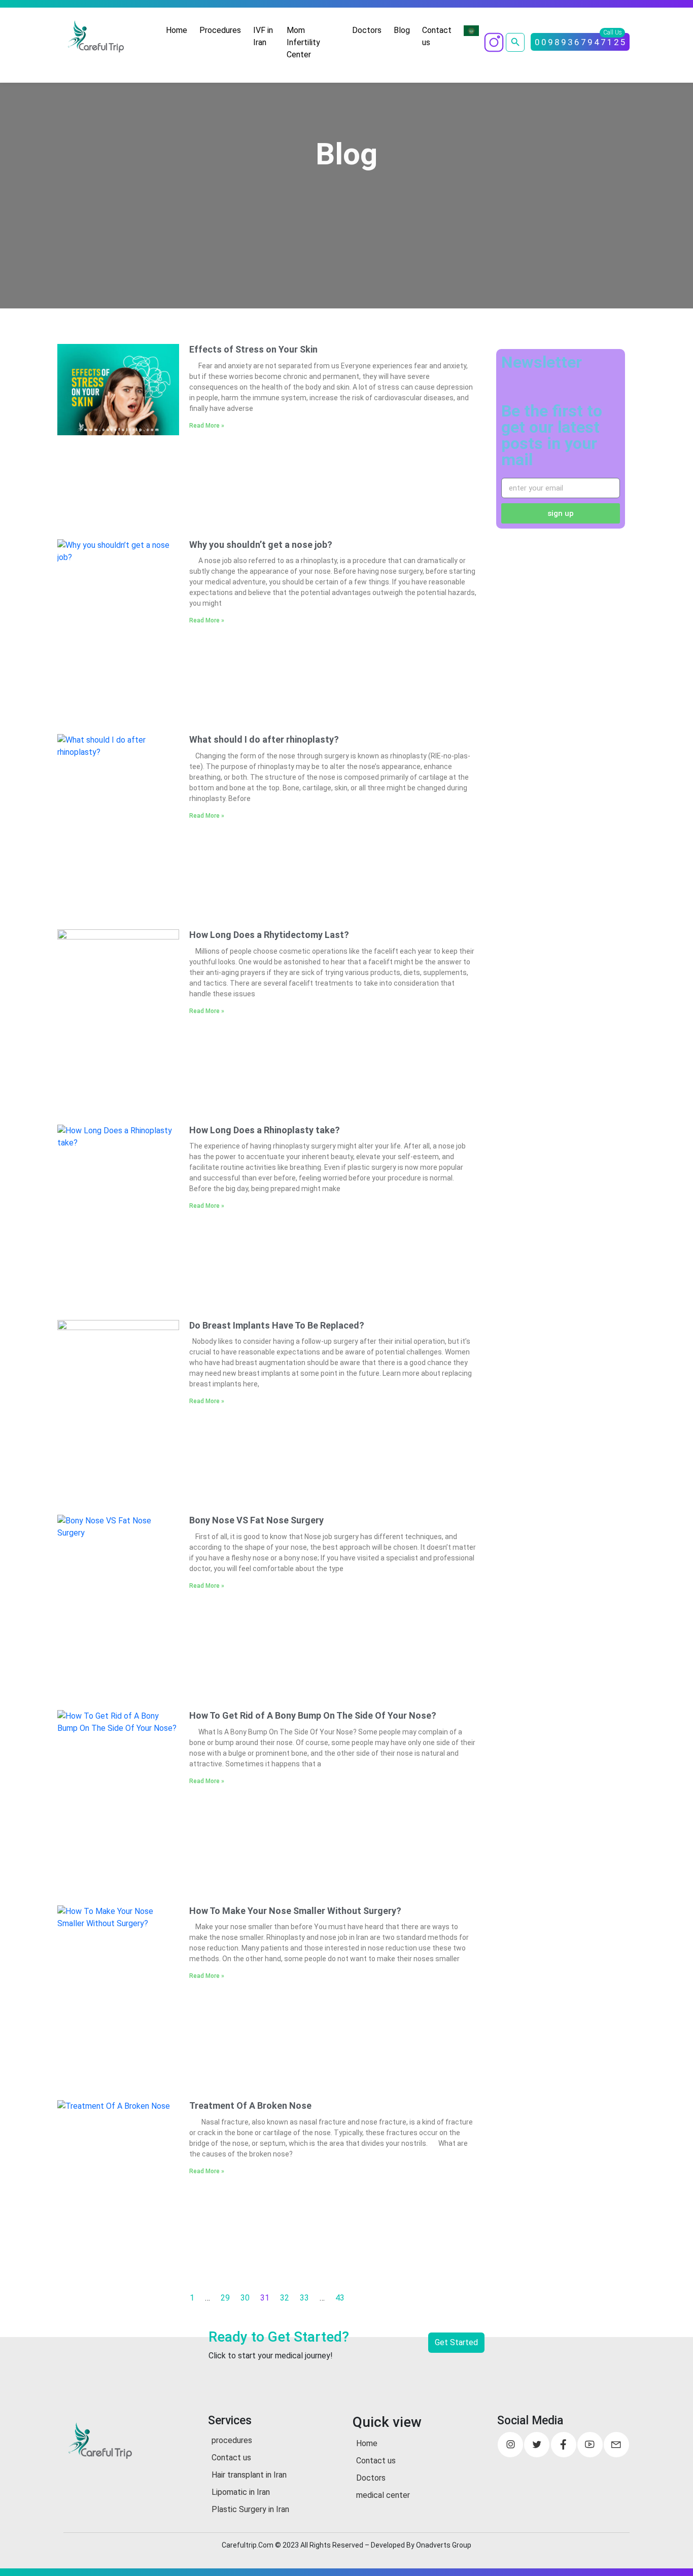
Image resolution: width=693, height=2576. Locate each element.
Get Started (456, 2342)
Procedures (220, 30)
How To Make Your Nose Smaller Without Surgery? (295, 1911)
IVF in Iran (263, 36)
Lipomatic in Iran (241, 2492)
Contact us (437, 36)
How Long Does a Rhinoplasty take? (265, 1130)
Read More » (207, 426)
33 (304, 2298)
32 (285, 2298)
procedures (232, 2440)
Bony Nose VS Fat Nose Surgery (256, 1520)
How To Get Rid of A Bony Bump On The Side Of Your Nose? (313, 1715)
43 (340, 2298)
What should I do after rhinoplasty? (264, 739)
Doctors (367, 30)
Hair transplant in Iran (249, 2475)
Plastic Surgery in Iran (250, 2509)
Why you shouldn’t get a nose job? (261, 545)
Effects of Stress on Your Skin (253, 349)
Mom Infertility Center (303, 42)
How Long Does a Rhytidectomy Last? (269, 935)
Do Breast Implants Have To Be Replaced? (277, 1325)
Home (177, 30)
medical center (383, 2495)
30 (245, 2298)
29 (225, 2298)
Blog (402, 30)
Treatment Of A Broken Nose (250, 2105)
